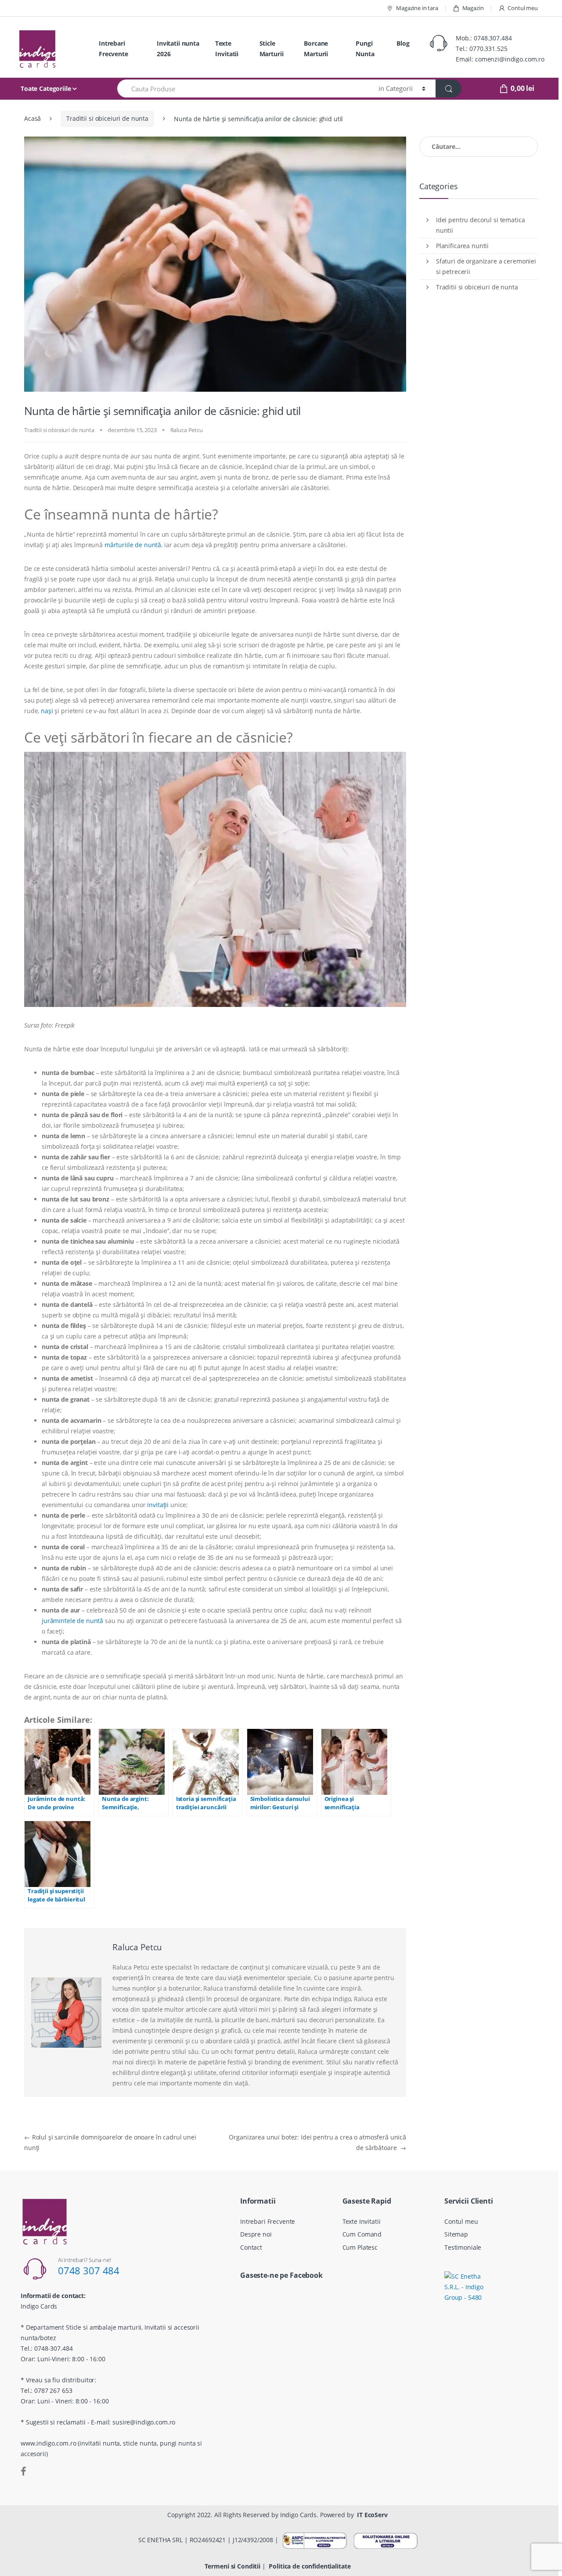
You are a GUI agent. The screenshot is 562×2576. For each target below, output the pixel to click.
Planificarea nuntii (462, 246)
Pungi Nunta (365, 49)
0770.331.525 (488, 49)
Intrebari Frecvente (113, 49)
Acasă (32, 118)
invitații (158, 1505)
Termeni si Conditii (232, 2566)
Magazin (473, 8)
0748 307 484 (89, 2270)
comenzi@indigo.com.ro (510, 59)
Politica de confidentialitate (310, 2566)
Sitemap (456, 2234)
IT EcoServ (372, 2515)
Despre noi (256, 2234)
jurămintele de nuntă (72, 1621)
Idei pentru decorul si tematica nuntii (481, 225)
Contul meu (523, 8)
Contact (251, 2247)
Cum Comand (362, 2234)
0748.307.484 (493, 38)
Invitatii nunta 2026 (178, 49)
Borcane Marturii (316, 49)
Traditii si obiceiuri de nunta (107, 118)
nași (47, 711)
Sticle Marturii (272, 49)
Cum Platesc (360, 2247)
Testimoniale (463, 2247)
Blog (403, 43)
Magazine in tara (417, 8)
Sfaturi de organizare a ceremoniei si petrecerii (486, 266)
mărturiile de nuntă (133, 545)
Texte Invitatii (227, 49)
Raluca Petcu (187, 430)
